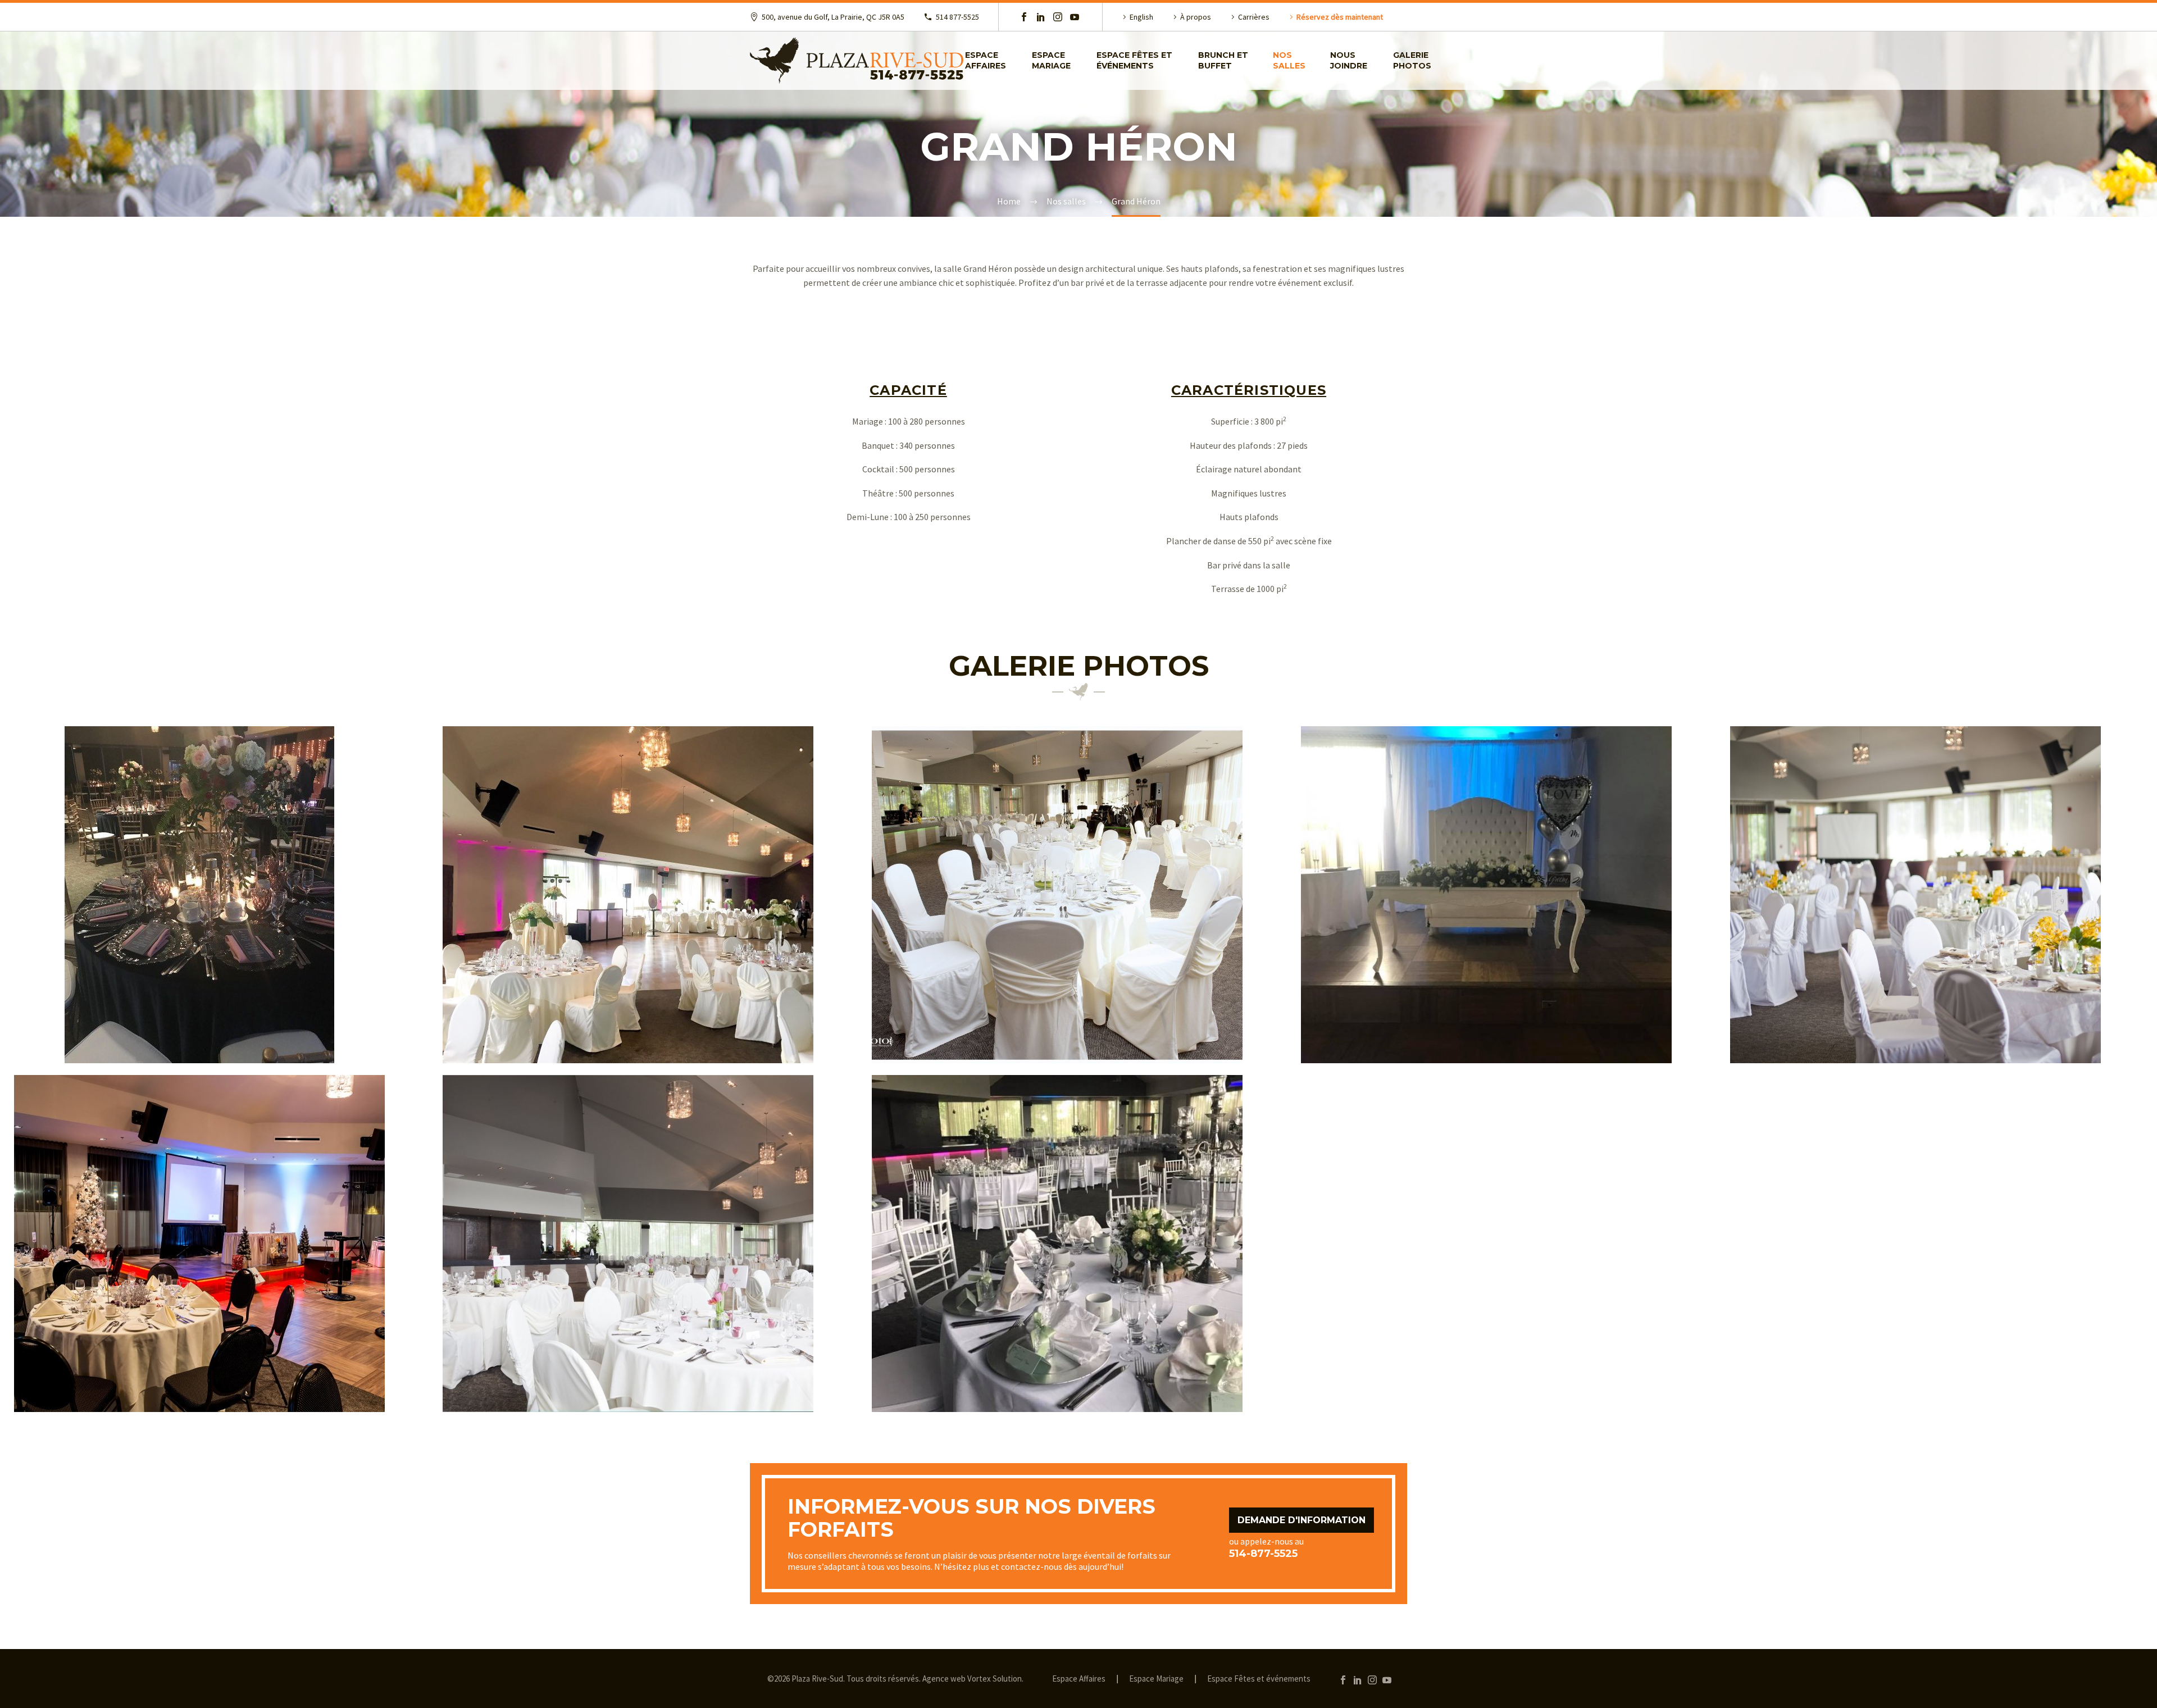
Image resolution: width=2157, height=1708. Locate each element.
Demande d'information (1302, 1520)
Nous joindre (1349, 60)
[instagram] (1058, 17)
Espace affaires (986, 60)
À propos (1196, 17)
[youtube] (1075, 17)
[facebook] (1024, 17)
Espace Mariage (1051, 60)
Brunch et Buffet (1223, 60)
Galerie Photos (1412, 60)
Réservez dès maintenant (1340, 17)
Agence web (944, 1679)
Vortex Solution (995, 1679)
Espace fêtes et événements (1134, 60)
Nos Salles (1289, 60)
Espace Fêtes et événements (1259, 1679)
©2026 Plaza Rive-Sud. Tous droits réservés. (844, 1679)
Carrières (1254, 17)
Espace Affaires (1079, 1679)
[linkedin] (1041, 17)
